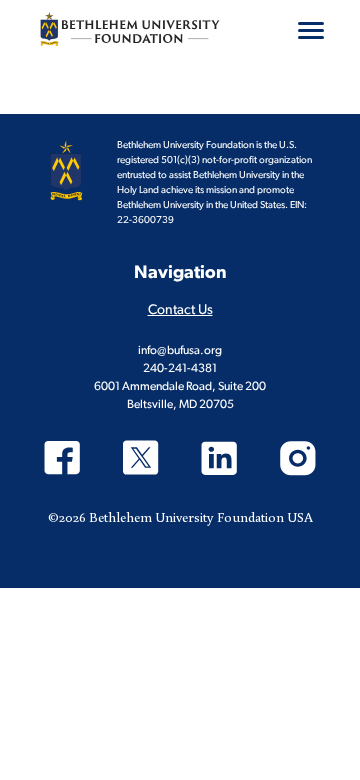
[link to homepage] (130, 29)
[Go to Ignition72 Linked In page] (219, 460)
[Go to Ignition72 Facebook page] (62, 460)
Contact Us (180, 310)
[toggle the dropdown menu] (311, 30)
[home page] (66, 171)
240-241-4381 (180, 369)
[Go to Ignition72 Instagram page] (298, 460)
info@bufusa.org (180, 351)
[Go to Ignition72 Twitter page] (141, 460)
